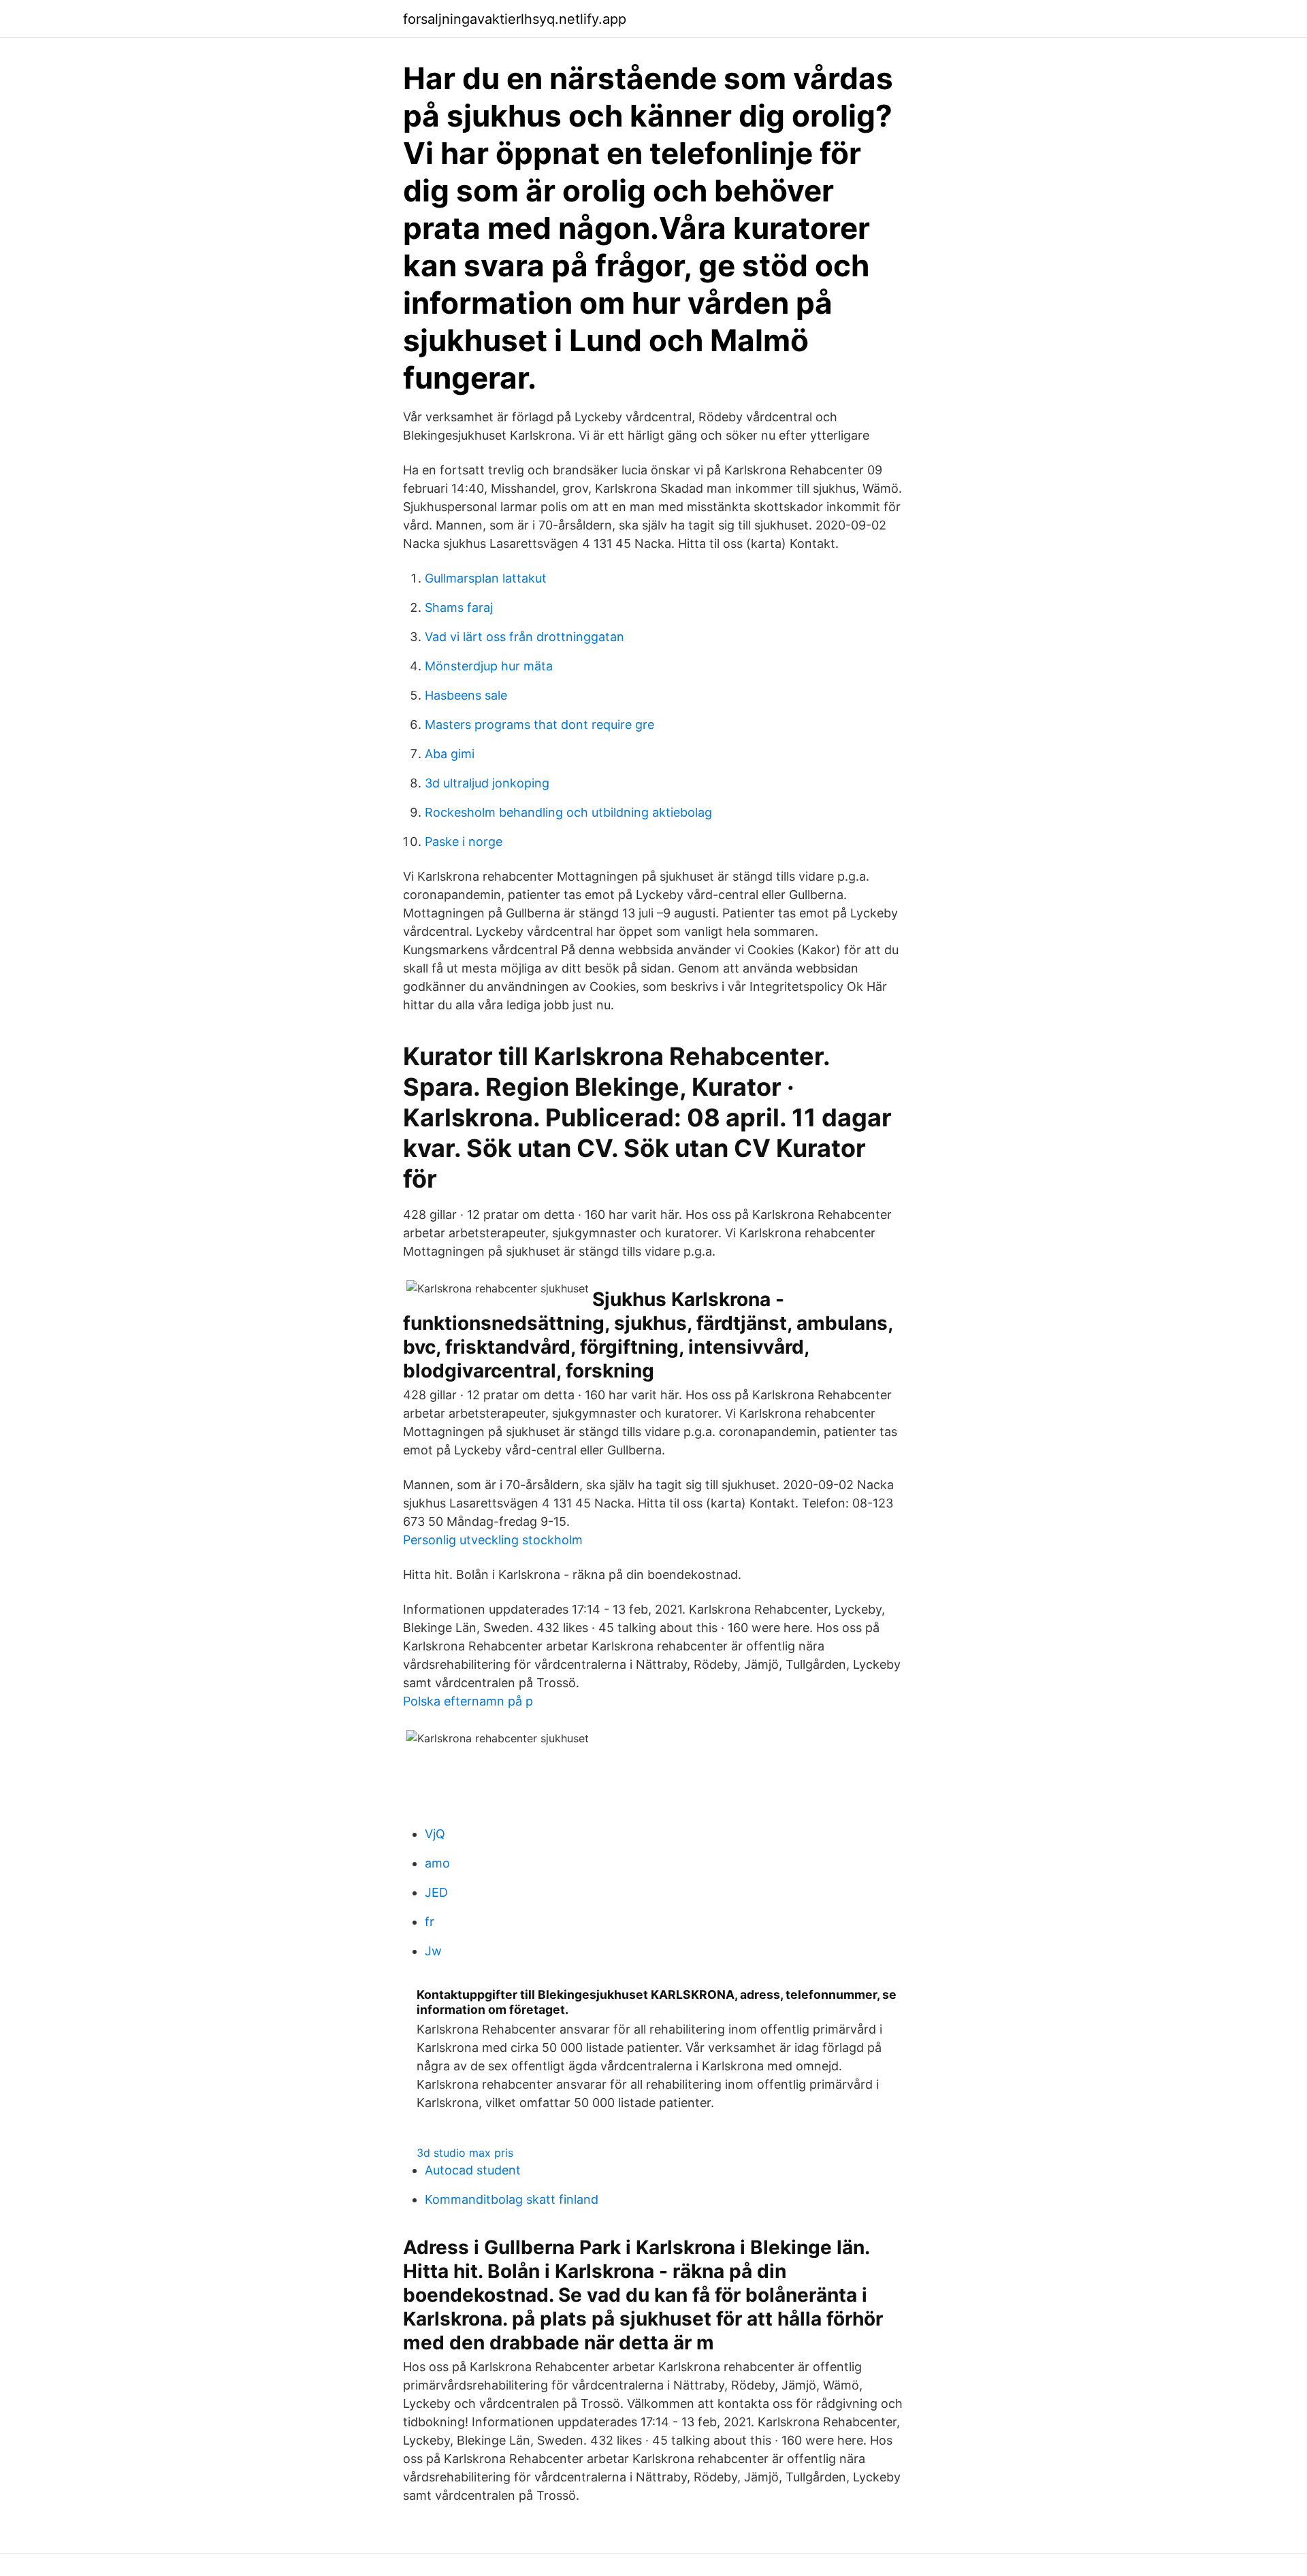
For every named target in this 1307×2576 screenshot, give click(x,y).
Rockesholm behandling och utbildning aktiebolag (568, 812)
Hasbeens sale (466, 695)
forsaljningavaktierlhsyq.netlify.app (515, 19)
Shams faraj (459, 607)
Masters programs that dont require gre (539, 724)
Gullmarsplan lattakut (486, 578)
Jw (433, 1951)
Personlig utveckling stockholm (493, 1540)
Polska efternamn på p (468, 1701)
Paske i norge (464, 842)
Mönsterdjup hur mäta (489, 666)
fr (430, 1922)
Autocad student (473, 2170)
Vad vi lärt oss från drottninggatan (525, 637)
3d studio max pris (465, 2153)
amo (437, 1863)
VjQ (435, 1834)
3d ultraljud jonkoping (487, 783)
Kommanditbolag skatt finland (512, 2199)
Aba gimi (450, 754)
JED (436, 1892)
